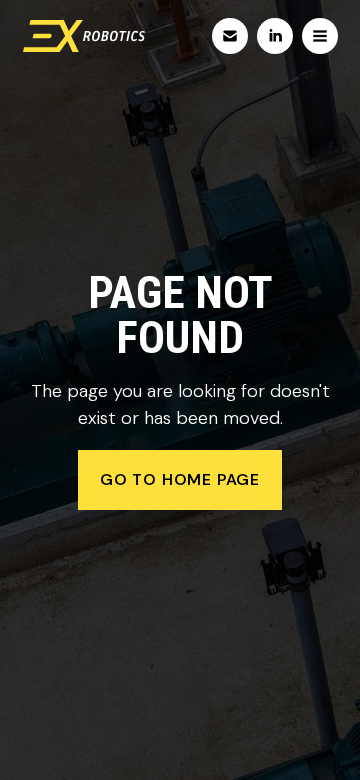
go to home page (180, 479)
